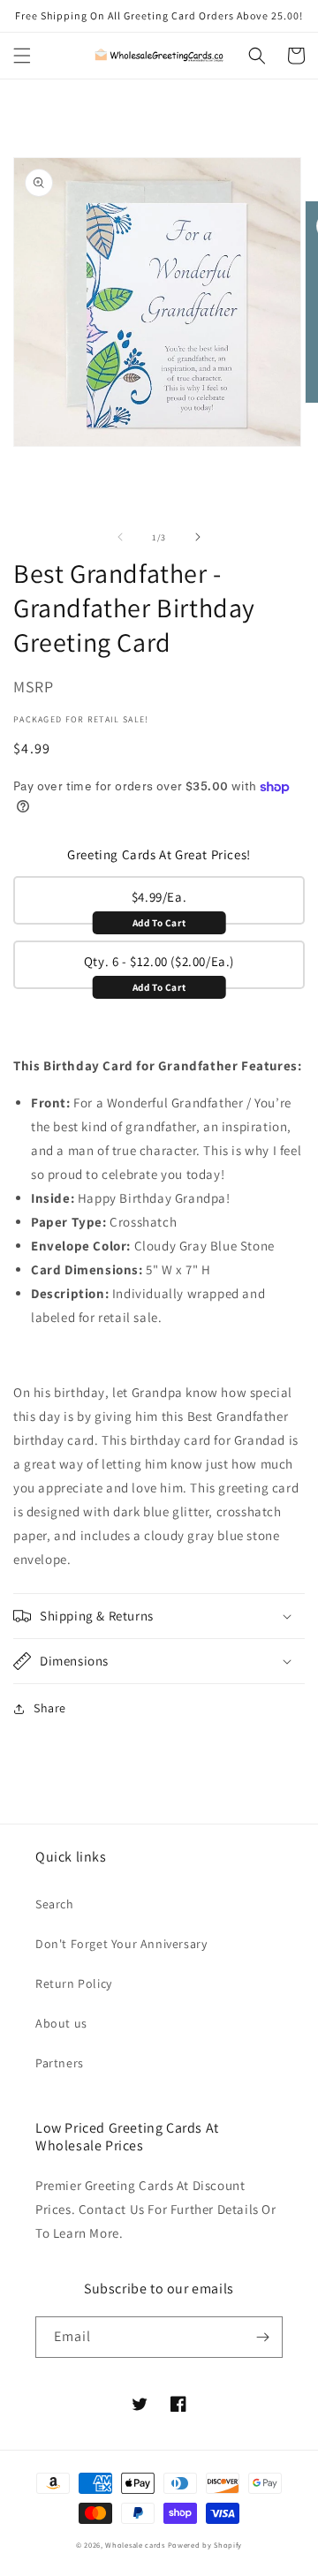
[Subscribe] (262, 2337)
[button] (22, 56)
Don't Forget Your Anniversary (121, 1944)
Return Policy (74, 1983)
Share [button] (50, 1708)
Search (55, 1904)
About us (61, 2023)
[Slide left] (120, 537)
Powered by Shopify (205, 2545)
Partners (60, 2063)
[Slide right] (198, 537)
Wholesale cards (135, 2545)
